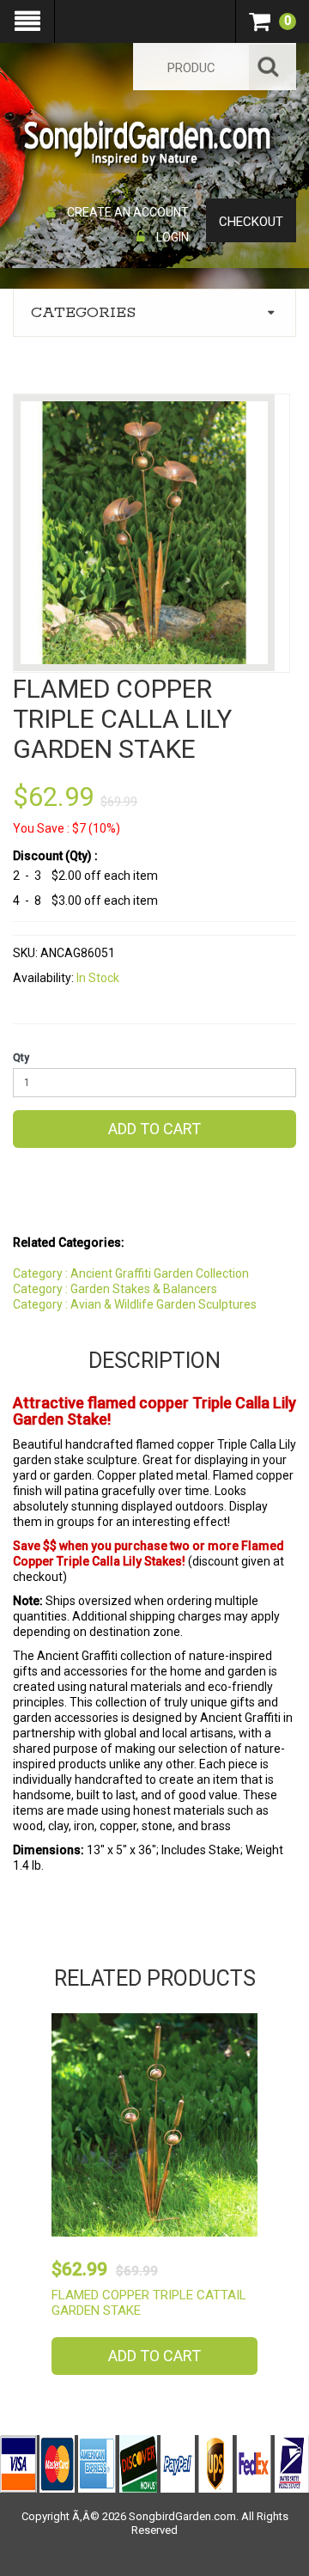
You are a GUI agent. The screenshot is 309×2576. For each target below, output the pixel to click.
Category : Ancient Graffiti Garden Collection (131, 1273)
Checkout (251, 222)
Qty (21, 1058)
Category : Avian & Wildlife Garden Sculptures (135, 1304)
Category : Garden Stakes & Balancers (115, 1289)
